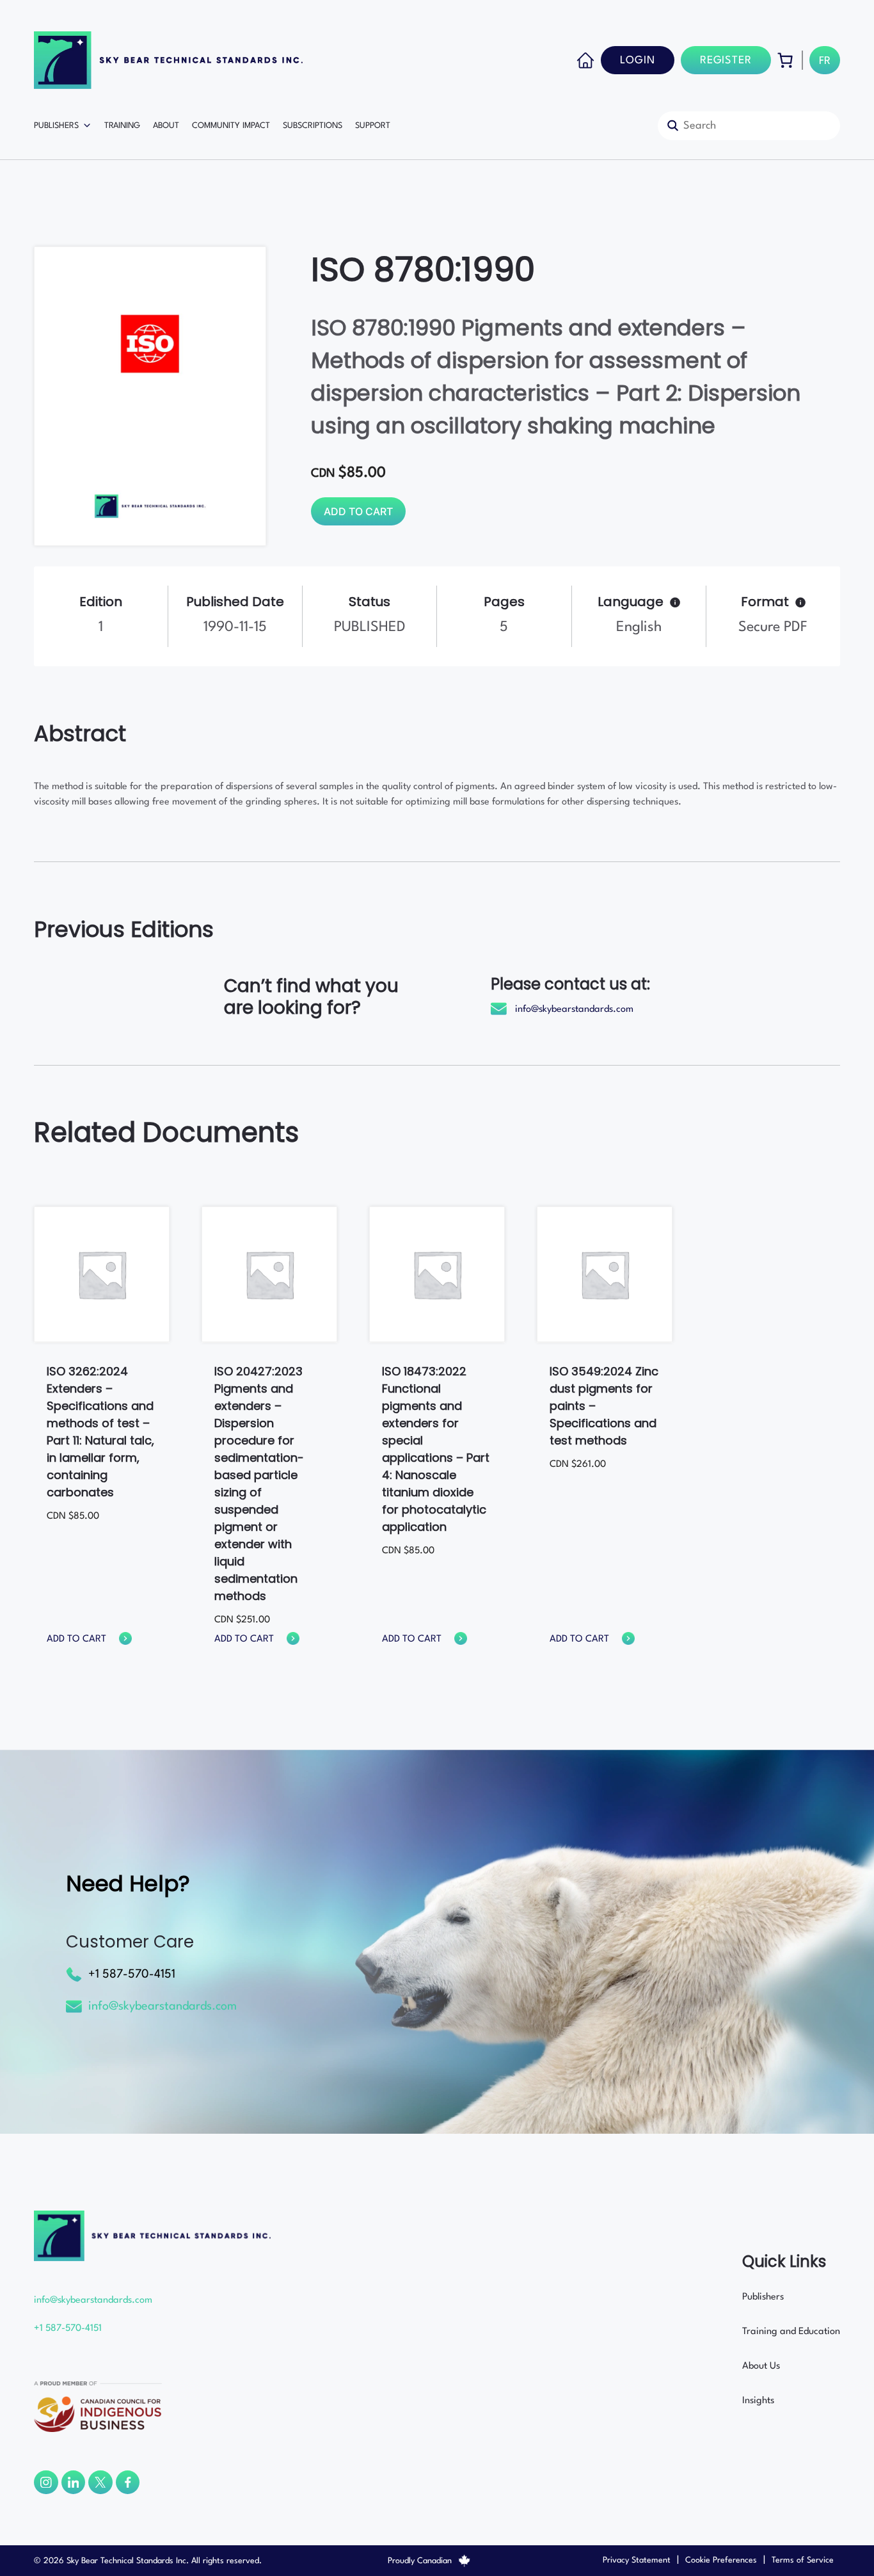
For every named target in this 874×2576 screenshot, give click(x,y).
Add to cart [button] (76, 1639)
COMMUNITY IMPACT (231, 126)
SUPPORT (373, 126)
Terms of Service (803, 2560)
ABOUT (166, 126)
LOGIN (638, 60)
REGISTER (726, 60)
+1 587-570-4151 (132, 1974)
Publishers (763, 2297)
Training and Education (791, 2332)
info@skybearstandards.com (574, 1010)
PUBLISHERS (56, 126)
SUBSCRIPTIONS (313, 126)
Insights (758, 2401)
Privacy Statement (637, 2560)
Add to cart (358, 511)
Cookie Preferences (721, 2560)
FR (825, 61)
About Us (761, 2366)
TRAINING (122, 126)
